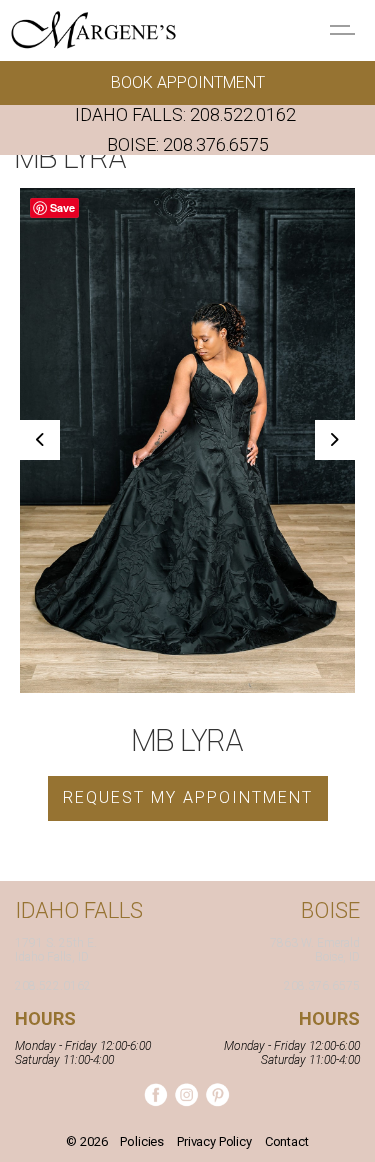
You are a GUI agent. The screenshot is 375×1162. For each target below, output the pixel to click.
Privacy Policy (214, 1141)
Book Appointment (188, 82)
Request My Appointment (188, 797)
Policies (142, 1141)
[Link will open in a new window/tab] (155, 1094)
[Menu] (345, 30)
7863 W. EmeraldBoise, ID (315, 950)
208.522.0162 (243, 114)
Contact (287, 1141)
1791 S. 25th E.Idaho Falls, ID (56, 950)
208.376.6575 (216, 144)
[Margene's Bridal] (93, 30)
